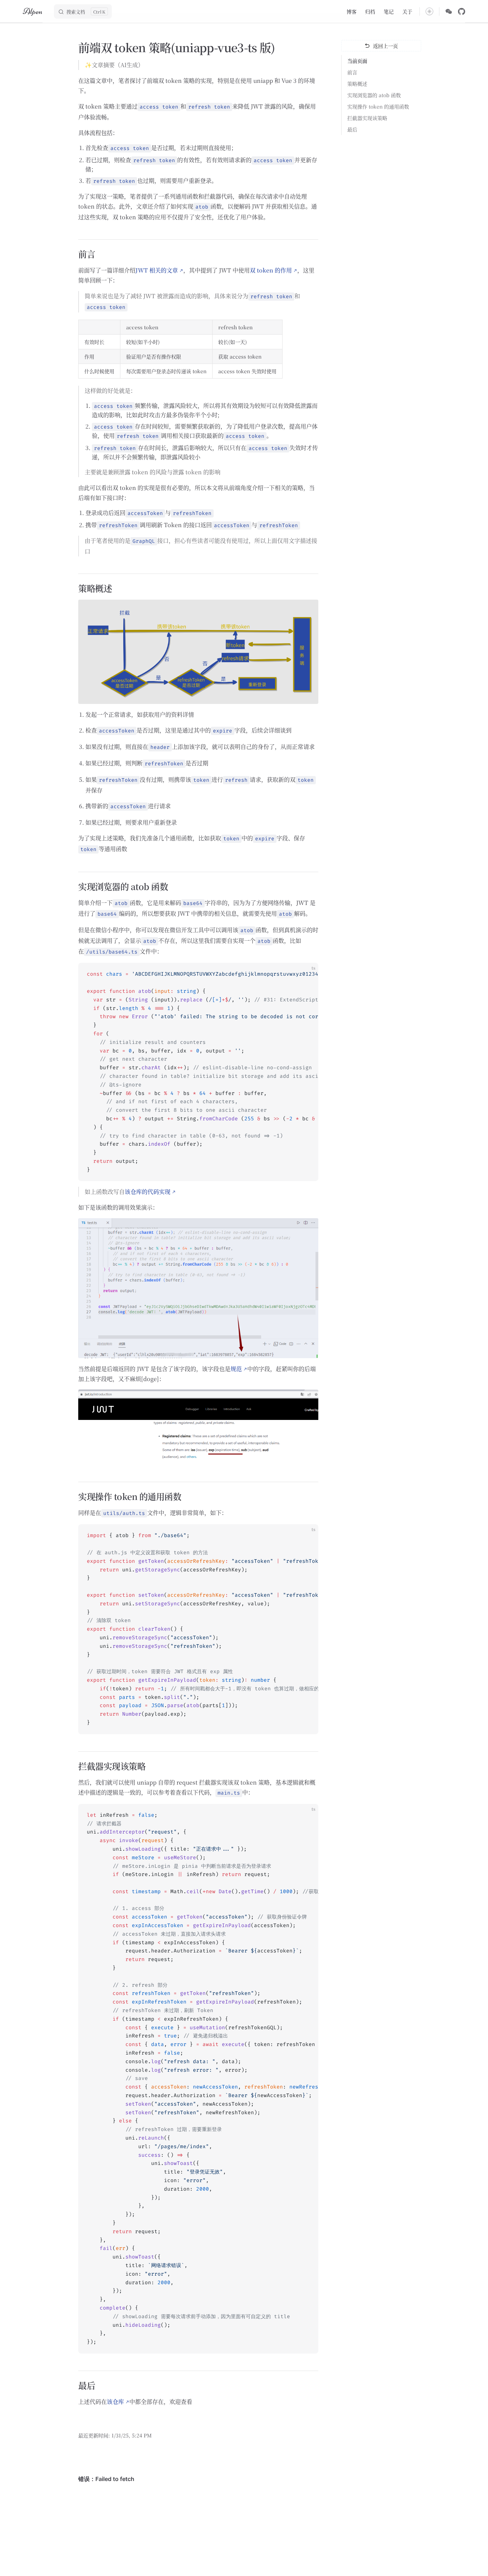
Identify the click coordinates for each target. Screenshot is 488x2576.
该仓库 (115, 2402)
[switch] (429, 11)
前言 (352, 72)
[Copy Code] (307, 974)
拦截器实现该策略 (367, 118)
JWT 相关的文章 (157, 270)
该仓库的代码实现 (148, 1192)
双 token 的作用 (271, 270)
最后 (352, 129)
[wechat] (449, 11)
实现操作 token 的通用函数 (378, 106)
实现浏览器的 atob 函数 (374, 95)
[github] (462, 11)
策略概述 (357, 84)
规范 (236, 1369)
